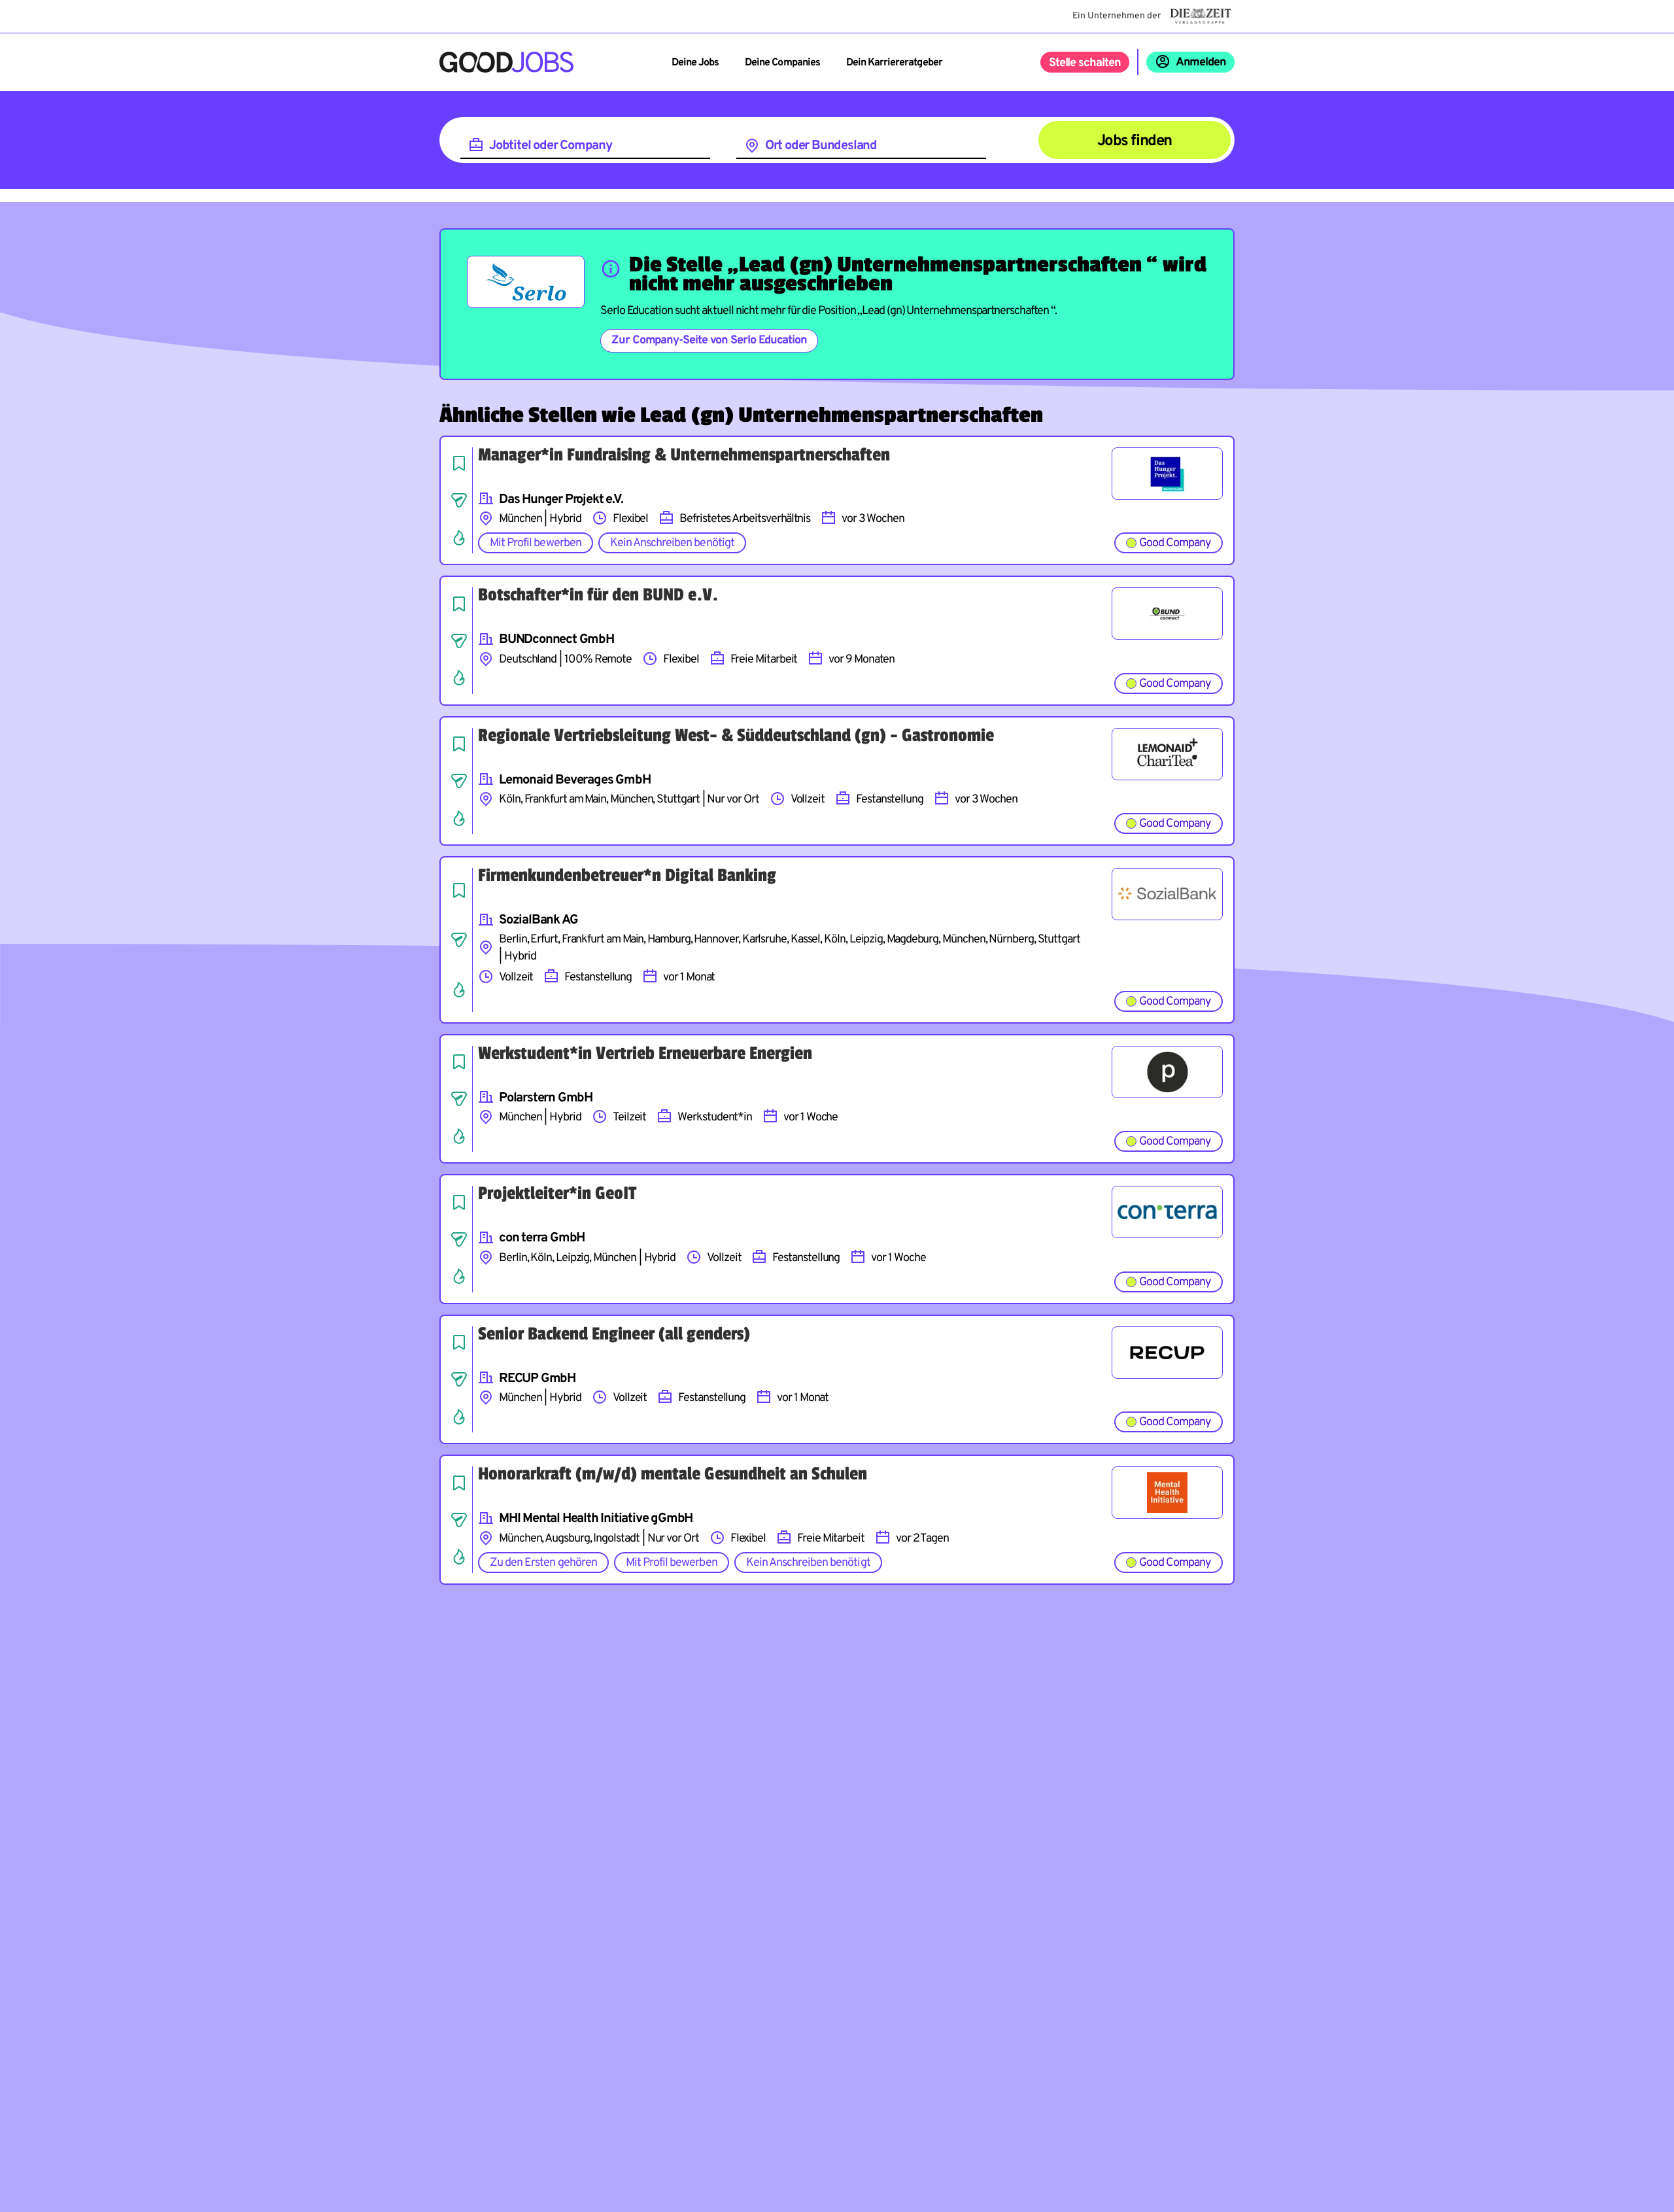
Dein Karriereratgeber (894, 63)
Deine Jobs (695, 63)
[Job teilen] (459, 500)
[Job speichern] (459, 463)
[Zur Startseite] (506, 62)
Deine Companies (782, 63)
